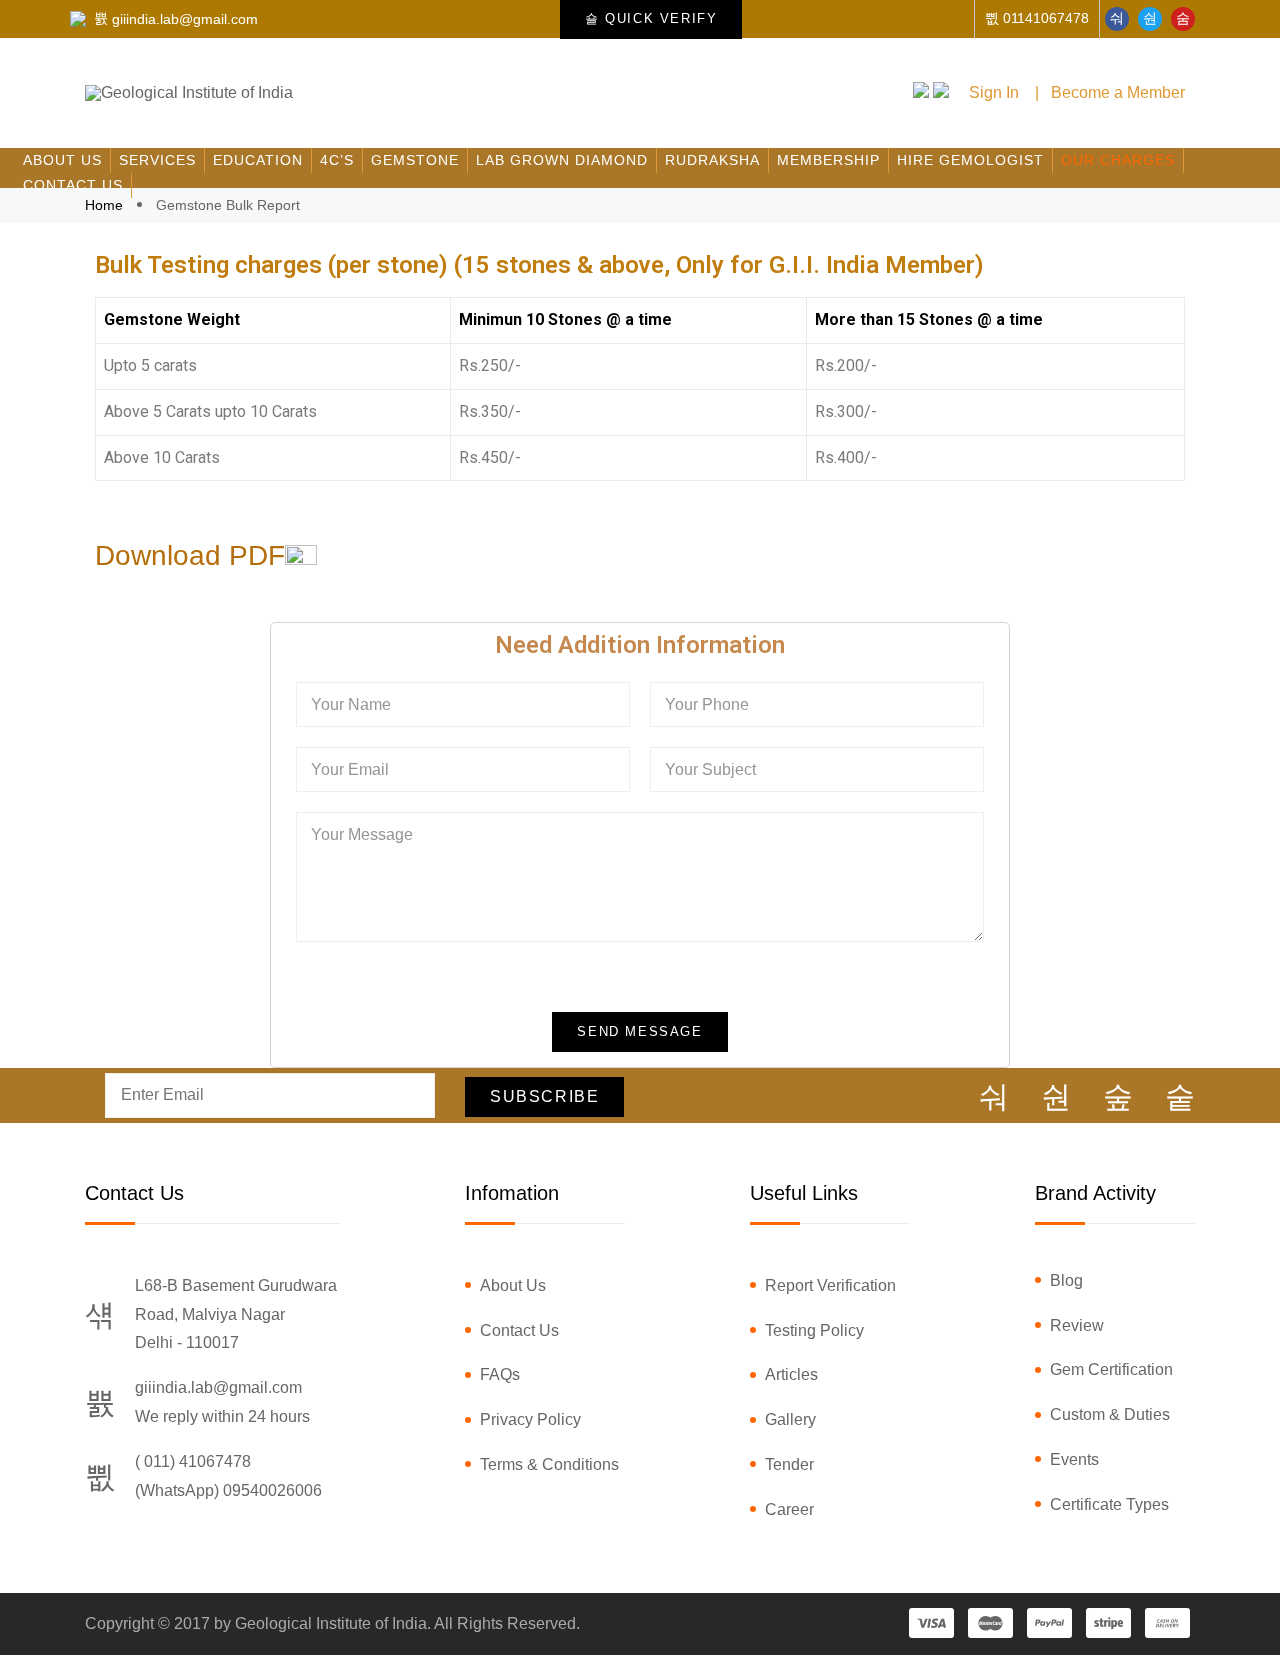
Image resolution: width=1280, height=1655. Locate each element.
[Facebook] (1117, 19)
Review (1077, 1325)
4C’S (337, 160)
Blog (1066, 1280)
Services (157, 160)
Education (258, 160)
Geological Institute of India (331, 1623)
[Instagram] (1118, 1097)
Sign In (994, 92)
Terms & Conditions (549, 1464)
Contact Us (73, 185)
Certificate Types (1109, 1504)
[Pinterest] (1180, 1097)
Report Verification (830, 1285)
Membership (828, 160)
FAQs (500, 1374)
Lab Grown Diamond (562, 160)
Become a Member (1118, 92)
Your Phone (707, 704)
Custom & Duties (1110, 1414)
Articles (791, 1374)
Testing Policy (814, 1330)
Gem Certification (1111, 1369)
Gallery (790, 1419)
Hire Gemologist (970, 160)
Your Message (362, 834)
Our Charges (1118, 160)
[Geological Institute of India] (189, 93)
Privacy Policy (530, 1419)
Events (1074, 1459)
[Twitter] (1150, 19)
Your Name (351, 704)
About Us (62, 160)
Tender (789, 1464)
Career (789, 1509)
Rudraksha (712, 160)
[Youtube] (1183, 19)
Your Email (350, 769)
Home (106, 205)
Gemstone (415, 160)
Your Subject (710, 769)
